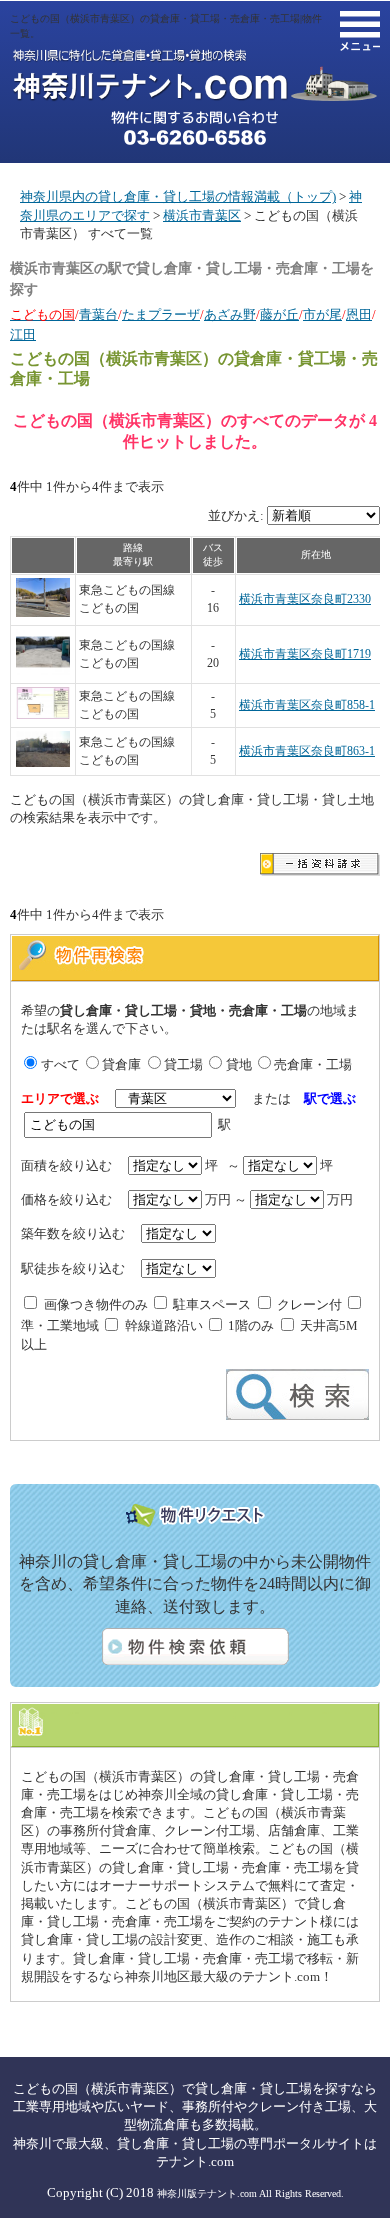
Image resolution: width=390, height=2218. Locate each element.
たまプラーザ (161, 314)
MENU (360, 31)
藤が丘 (279, 314)
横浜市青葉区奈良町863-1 (307, 751)
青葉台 (98, 314)
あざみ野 (230, 314)
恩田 (359, 314)
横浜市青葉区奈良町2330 (305, 599)
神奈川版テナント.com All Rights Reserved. (250, 2193)
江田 (23, 334)
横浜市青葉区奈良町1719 (305, 654)
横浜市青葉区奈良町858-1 (307, 705)
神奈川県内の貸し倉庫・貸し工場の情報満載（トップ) (178, 196)
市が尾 (322, 314)
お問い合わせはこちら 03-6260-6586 (195, 128)
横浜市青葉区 (202, 215)
